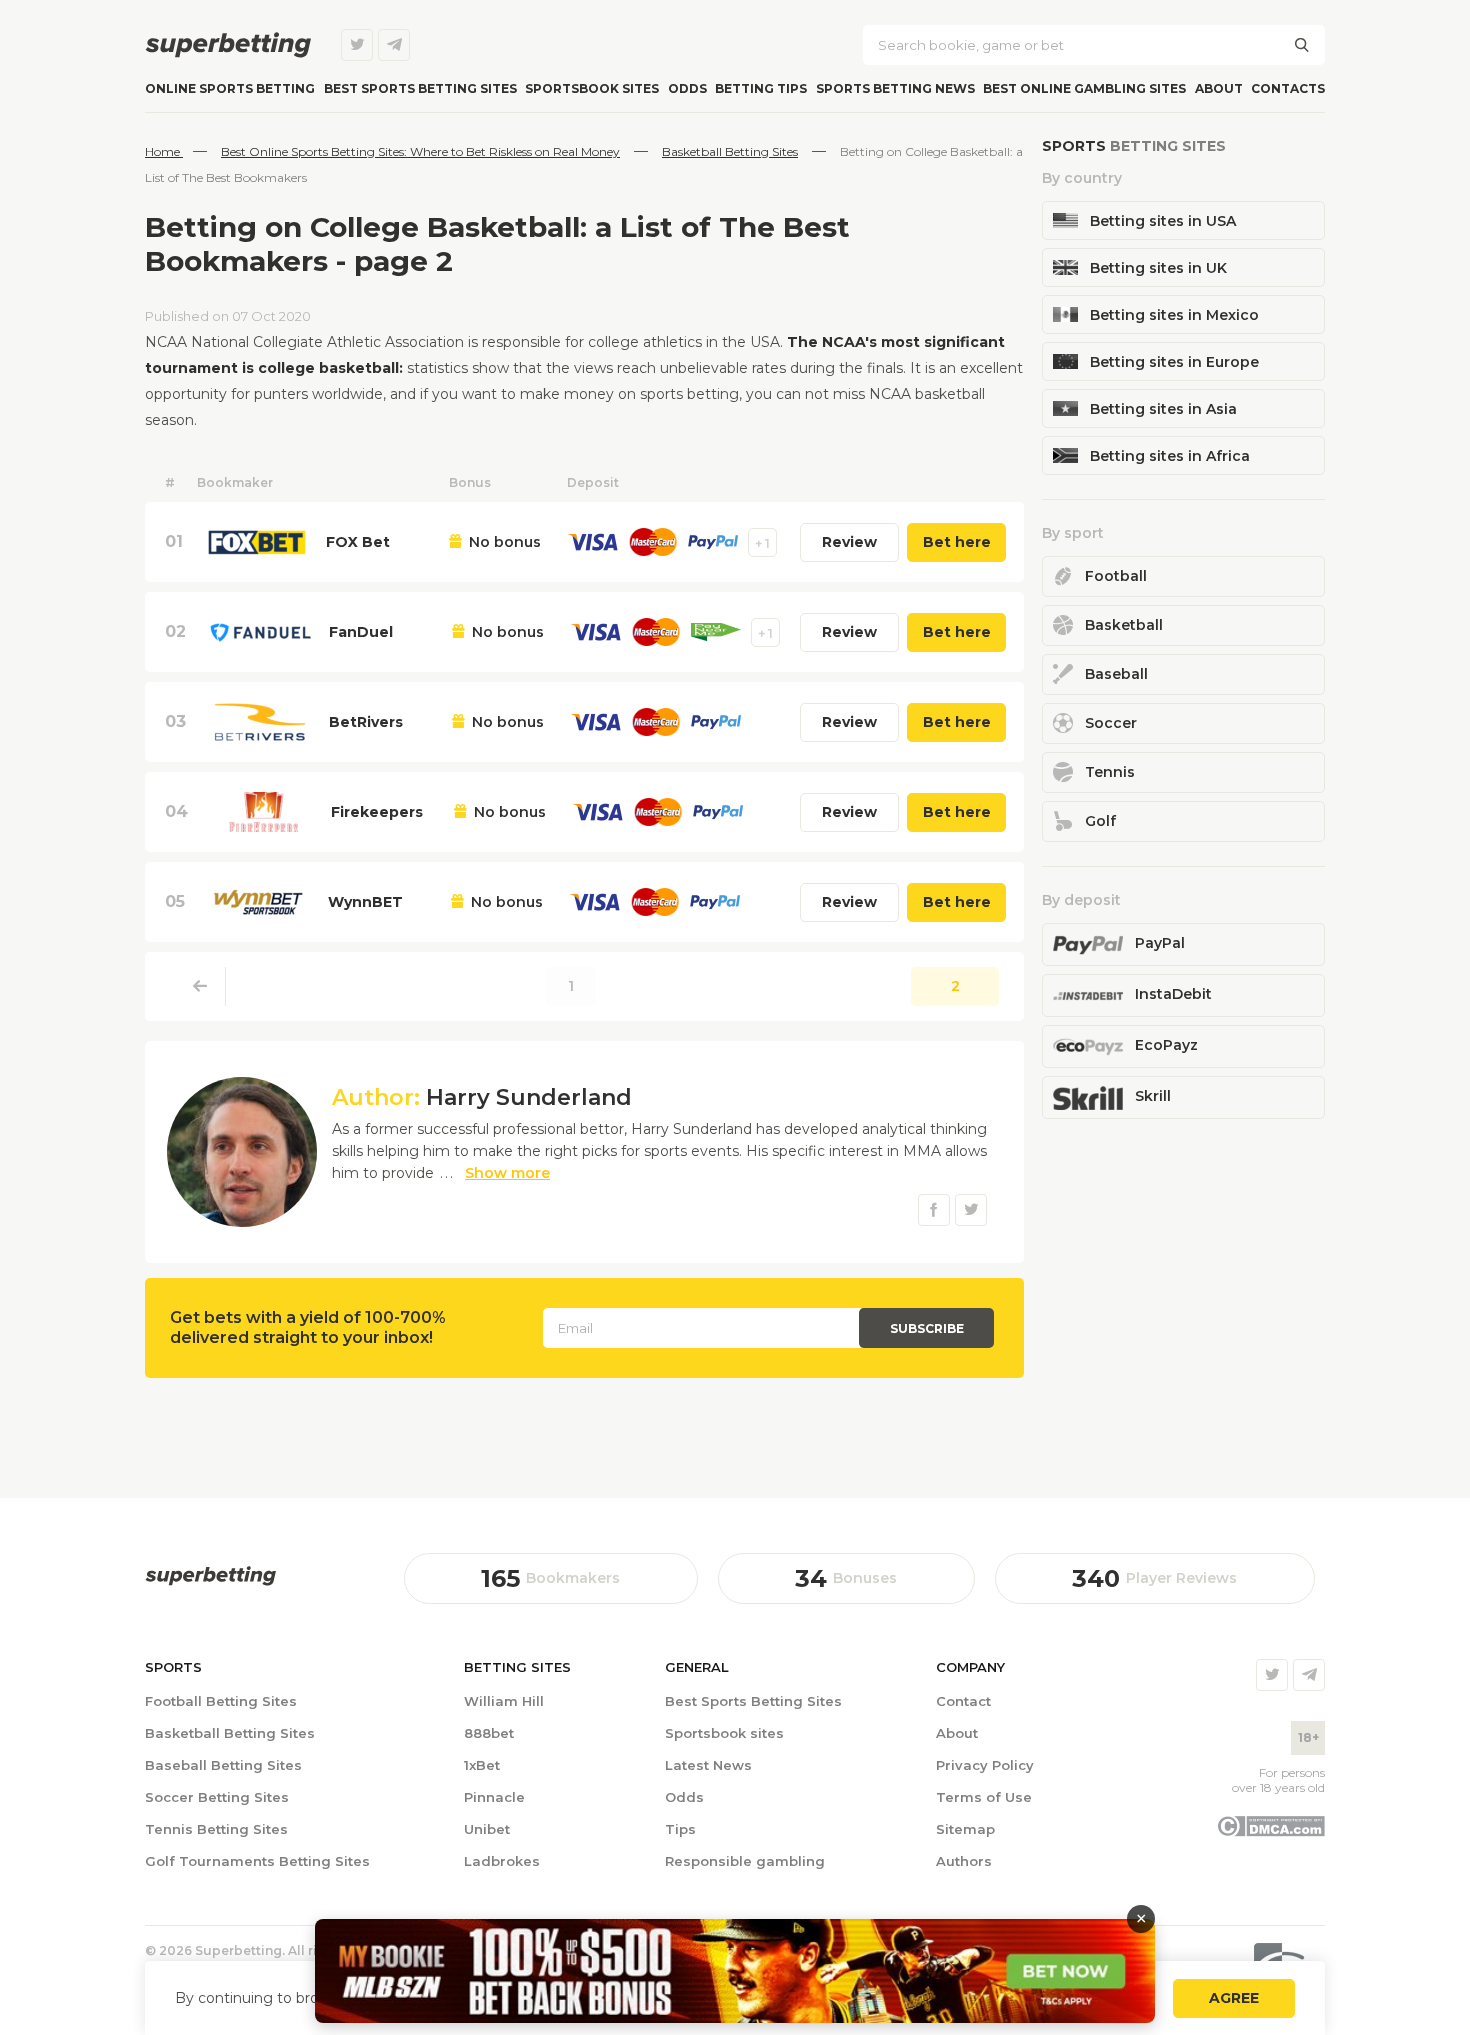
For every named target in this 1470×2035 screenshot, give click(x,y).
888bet (489, 1733)
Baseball (1116, 674)
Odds (687, 88)
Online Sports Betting (230, 88)
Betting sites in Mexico (1174, 315)
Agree (1234, 1998)
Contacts (1288, 88)
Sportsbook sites (592, 88)
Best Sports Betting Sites (753, 1701)
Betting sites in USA (1163, 221)
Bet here (957, 542)
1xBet (482, 1765)
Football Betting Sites (221, 1701)
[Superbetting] (228, 45)
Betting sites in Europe (1174, 362)
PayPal (1160, 943)
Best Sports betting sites (420, 88)
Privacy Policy (985, 1765)
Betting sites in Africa (1170, 456)
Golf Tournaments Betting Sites (257, 1861)
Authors (964, 1861)
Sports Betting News (895, 88)
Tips (680, 1829)
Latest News (708, 1765)
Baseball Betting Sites (223, 1765)
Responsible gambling (745, 1861)
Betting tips (761, 88)
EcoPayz (1166, 1045)
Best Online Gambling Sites (1084, 88)
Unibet (487, 1829)
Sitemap (965, 1829)
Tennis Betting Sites (216, 1829)
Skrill (1153, 1096)
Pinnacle (494, 1797)
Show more (507, 1173)
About (1219, 88)
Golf (1100, 821)
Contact (963, 1701)
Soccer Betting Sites (217, 1797)
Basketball (1124, 625)
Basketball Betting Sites (230, 1733)
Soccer (1111, 723)
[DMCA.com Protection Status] (1270, 1832)
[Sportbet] (210, 1576)
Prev (200, 986)
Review (849, 542)
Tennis (1110, 772)
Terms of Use (984, 1797)
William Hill (504, 1701)
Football (1116, 576)
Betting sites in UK (1158, 268)
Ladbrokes (502, 1861)
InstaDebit (1173, 994)
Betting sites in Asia (1163, 409)
